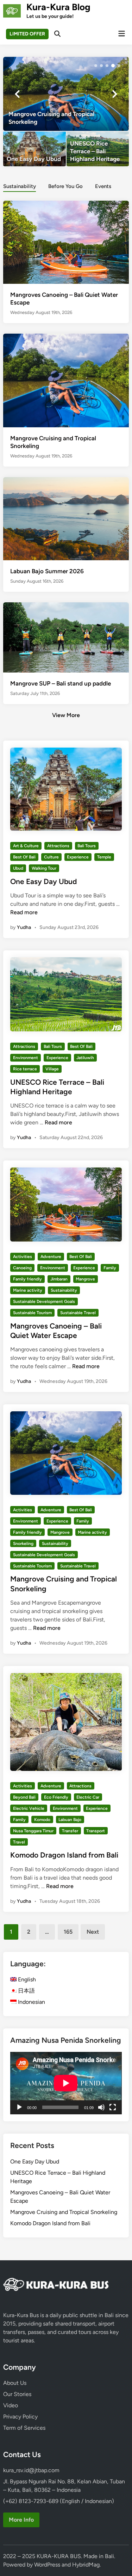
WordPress (47, 2565)
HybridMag (86, 2565)
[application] (66, 2083)
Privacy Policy (20, 2417)
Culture (51, 857)
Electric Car (88, 1797)
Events (103, 186)
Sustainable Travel (78, 1313)
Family (110, 1268)
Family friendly (27, 1279)
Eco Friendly (56, 1797)
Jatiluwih (85, 1058)
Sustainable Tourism (32, 1313)
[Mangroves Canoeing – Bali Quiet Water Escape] (66, 242)
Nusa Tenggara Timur (33, 1831)
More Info (21, 2520)
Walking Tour (44, 868)
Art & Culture (26, 846)
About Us (15, 2383)
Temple (104, 857)
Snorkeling (23, 1544)
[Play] (19, 2107)
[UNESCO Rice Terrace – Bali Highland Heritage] (98, 149)
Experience (78, 857)
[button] (96, 66)
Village (52, 1069)
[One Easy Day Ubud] (34, 149)
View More (66, 715)
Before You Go (65, 186)
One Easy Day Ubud (43, 881)
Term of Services (24, 2428)
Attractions (58, 846)
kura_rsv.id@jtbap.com (31, 2470)
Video (11, 2405)
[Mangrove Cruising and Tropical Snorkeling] (66, 380)
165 (68, 1932)
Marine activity (28, 1290)
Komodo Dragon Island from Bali (64, 1855)
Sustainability (20, 186)
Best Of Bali (24, 857)
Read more (24, 912)
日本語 (26, 1991)
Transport (96, 1831)
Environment (26, 1058)
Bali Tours (87, 846)
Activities (23, 1257)
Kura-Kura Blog (58, 7)
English (26, 1979)
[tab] (20, 186)
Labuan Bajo (70, 1820)
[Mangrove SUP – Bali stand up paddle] (66, 637)
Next (93, 1932)
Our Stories (17, 2394)
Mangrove (85, 1279)
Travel (19, 1842)
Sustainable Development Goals (44, 1302)
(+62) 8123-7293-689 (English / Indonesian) (59, 2501)
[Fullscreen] (113, 2107)
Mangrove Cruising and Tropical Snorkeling (64, 2212)
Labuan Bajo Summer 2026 (47, 571)
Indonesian (31, 2002)
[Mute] (101, 2107)
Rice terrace (25, 1069)
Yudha (24, 927)
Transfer (70, 1831)
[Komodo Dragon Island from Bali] (66, 94)
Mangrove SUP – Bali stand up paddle (61, 683)
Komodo (42, 1820)
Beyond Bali (24, 1797)
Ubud (18, 868)
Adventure (51, 1257)
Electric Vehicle (29, 1808)
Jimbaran (59, 1279)
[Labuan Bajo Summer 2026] (66, 518)
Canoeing (22, 1268)
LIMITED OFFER (27, 34)
